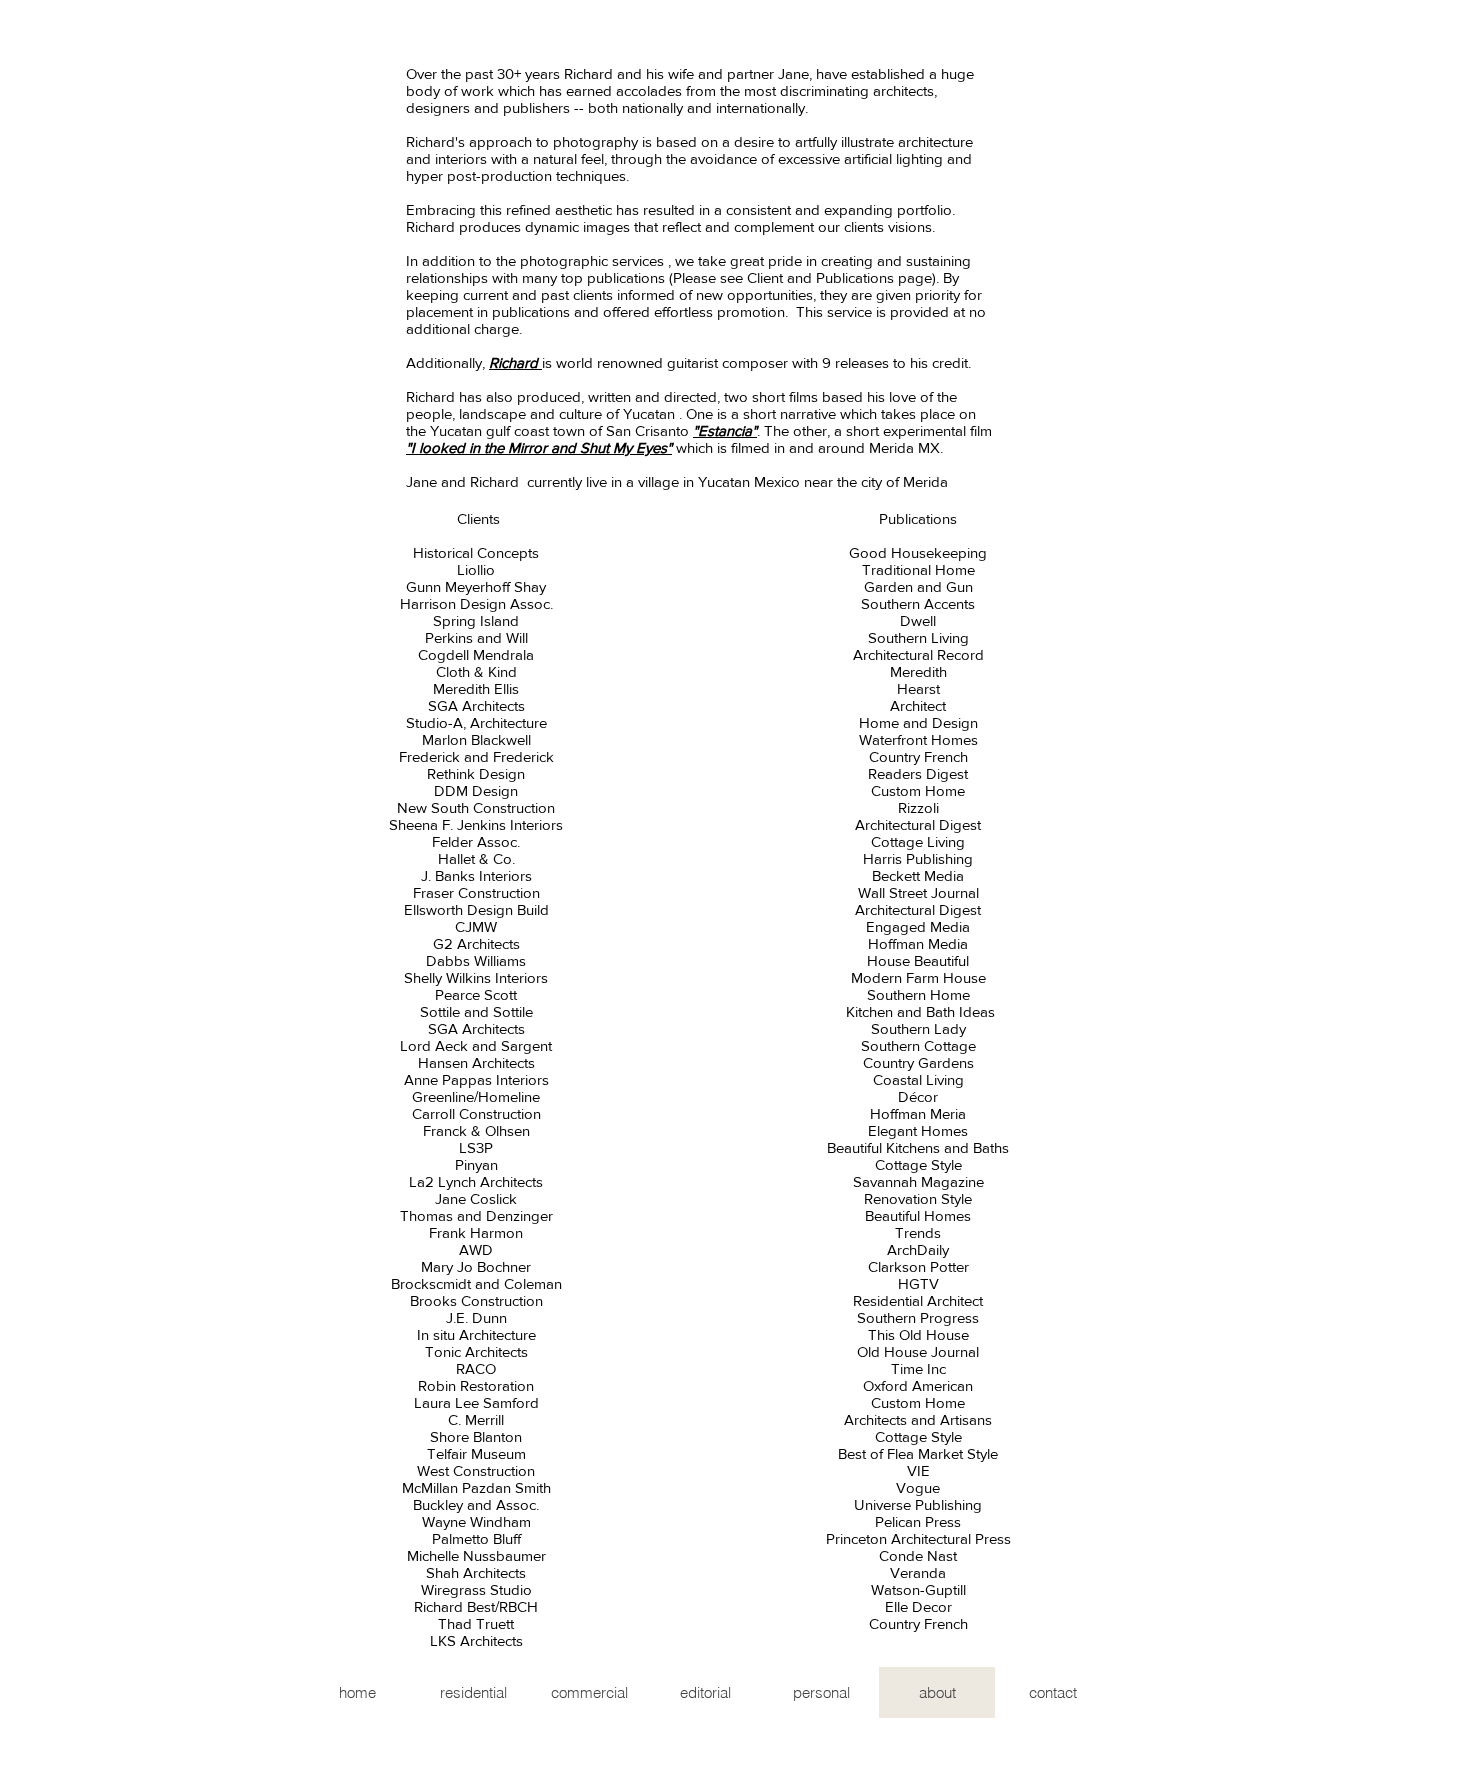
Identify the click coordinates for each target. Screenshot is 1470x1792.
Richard (515, 362)
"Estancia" (725, 430)
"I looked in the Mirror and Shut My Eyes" (539, 447)
